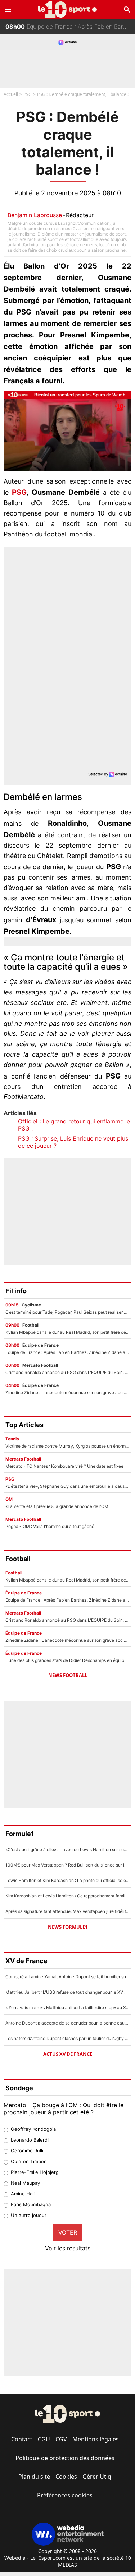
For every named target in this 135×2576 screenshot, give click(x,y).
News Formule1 (68, 1927)
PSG (28, 94)
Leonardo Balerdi (30, 2140)
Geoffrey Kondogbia (33, 2129)
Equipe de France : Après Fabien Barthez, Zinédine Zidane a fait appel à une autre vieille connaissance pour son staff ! (70, 27)
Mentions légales (96, 2439)
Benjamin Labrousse (35, 215)
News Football (68, 1675)
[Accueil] (67, 10)
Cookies (66, 2477)
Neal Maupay (25, 2183)
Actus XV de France (68, 2054)
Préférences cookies (65, 2495)
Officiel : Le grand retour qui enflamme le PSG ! (74, 1125)
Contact (22, 2439)
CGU (44, 2439)
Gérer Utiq (97, 2477)
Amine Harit (24, 2194)
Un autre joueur (29, 2215)
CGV (61, 2439)
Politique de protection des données (65, 2458)
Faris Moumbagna (31, 2204)
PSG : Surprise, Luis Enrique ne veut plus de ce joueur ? (73, 1142)
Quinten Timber (28, 2161)
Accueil (11, 94)
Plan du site (34, 2477)
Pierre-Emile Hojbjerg (35, 2172)
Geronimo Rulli (27, 2151)
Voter (68, 2232)
